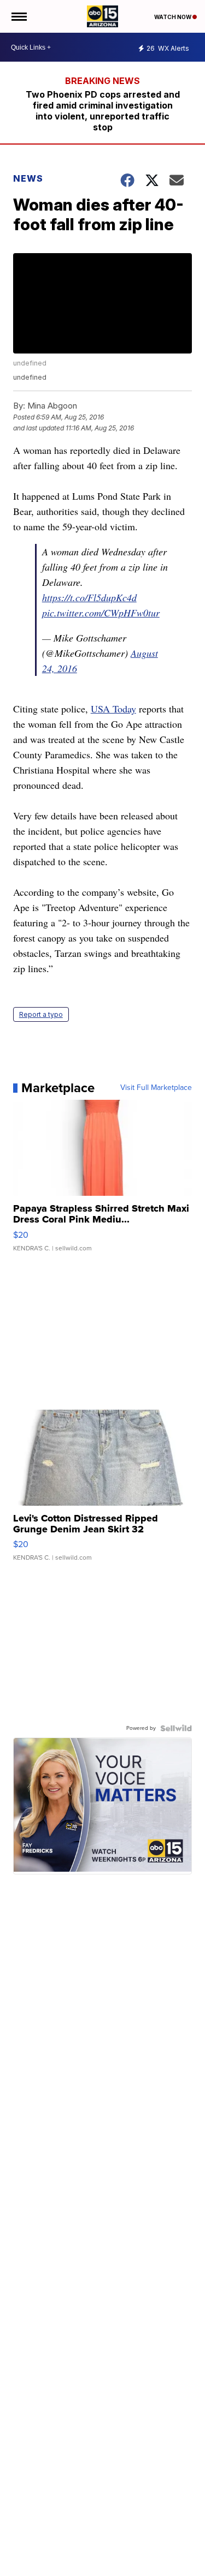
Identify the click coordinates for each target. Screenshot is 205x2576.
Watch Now (173, 17)
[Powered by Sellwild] (176, 1728)
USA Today (113, 709)
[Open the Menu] (18, 16)
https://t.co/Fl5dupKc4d (89, 597)
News (28, 178)
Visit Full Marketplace (156, 1088)
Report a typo (41, 1014)
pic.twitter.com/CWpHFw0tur (101, 613)
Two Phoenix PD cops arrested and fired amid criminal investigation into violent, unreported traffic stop (103, 111)
